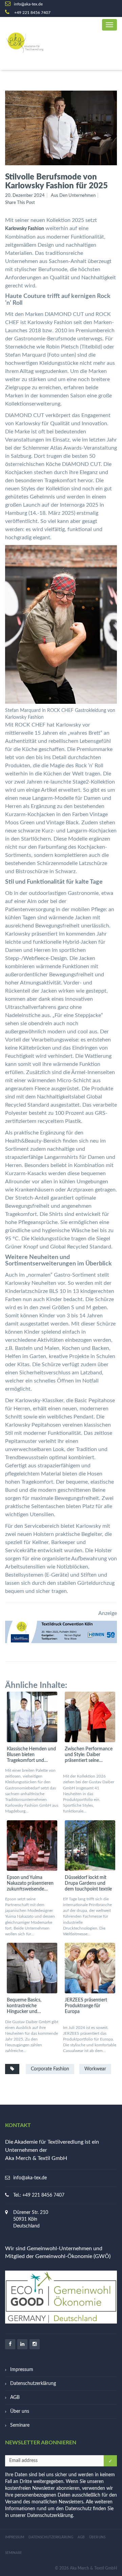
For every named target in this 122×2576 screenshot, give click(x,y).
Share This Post (20, 203)
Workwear (95, 2069)
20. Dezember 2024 (25, 196)
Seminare (20, 2425)
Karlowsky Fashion (25, 229)
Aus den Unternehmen (73, 196)
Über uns (20, 2411)
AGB (15, 2398)
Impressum (22, 2370)
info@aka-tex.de (30, 2178)
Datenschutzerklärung (33, 2384)
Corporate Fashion (50, 2069)
